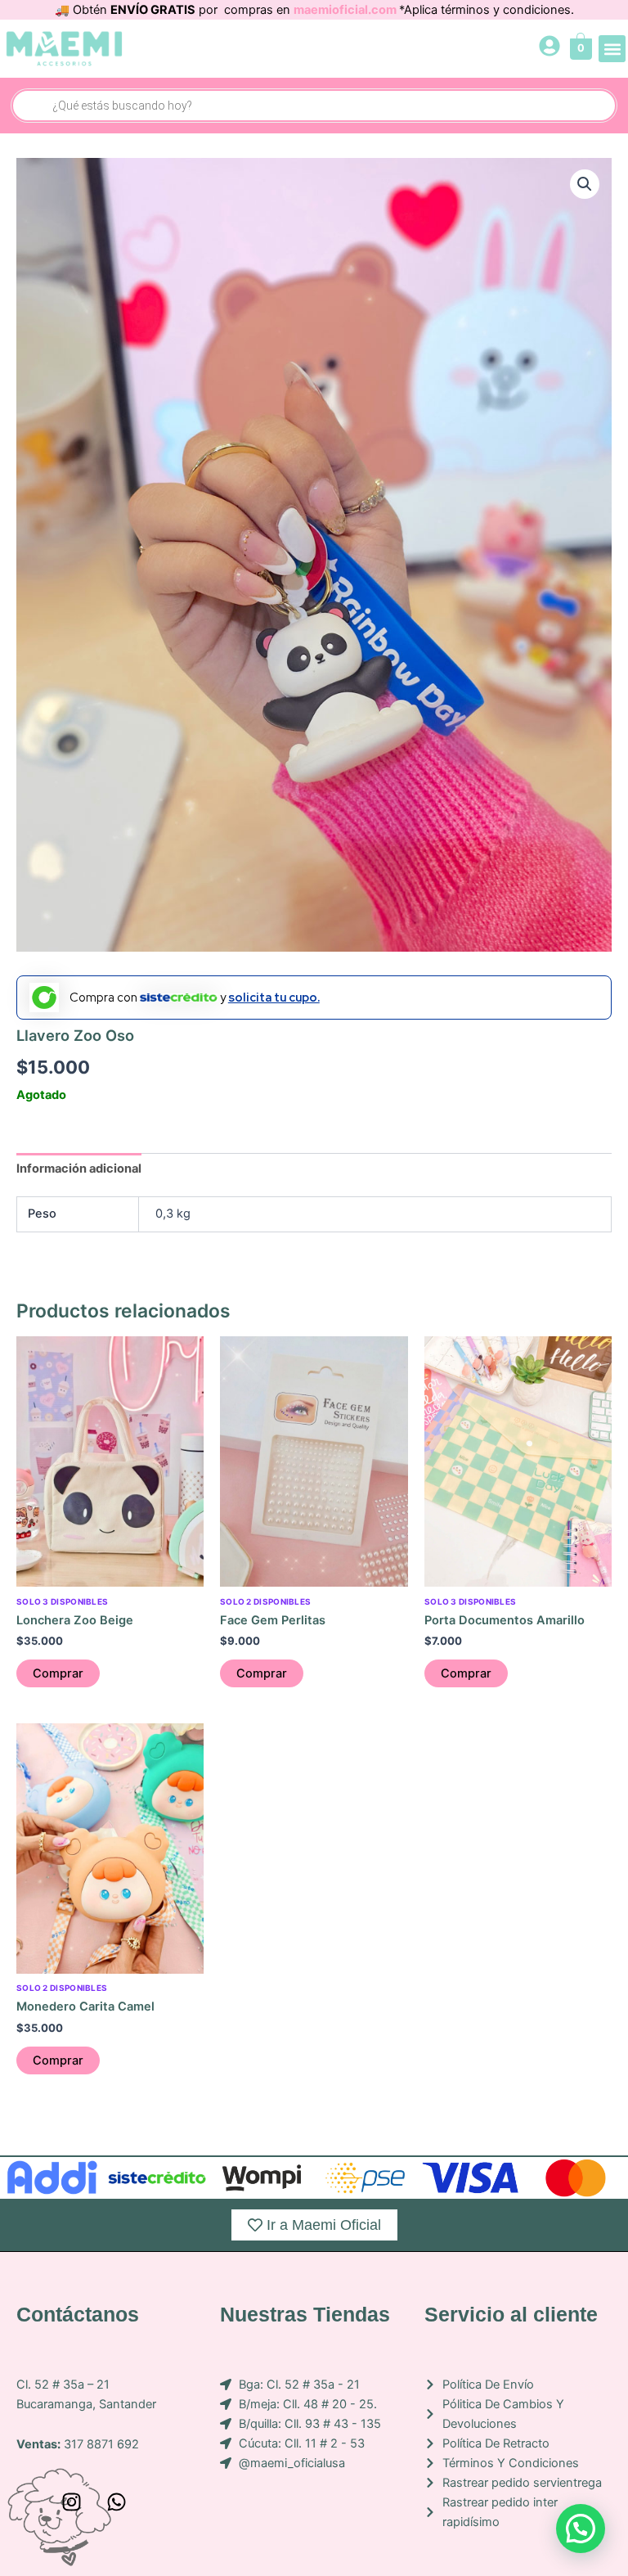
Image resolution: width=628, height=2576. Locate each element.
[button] (612, 49)
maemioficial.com (346, 10)
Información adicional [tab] (79, 1169)
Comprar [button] (58, 1673)
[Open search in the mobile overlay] (314, 106)
